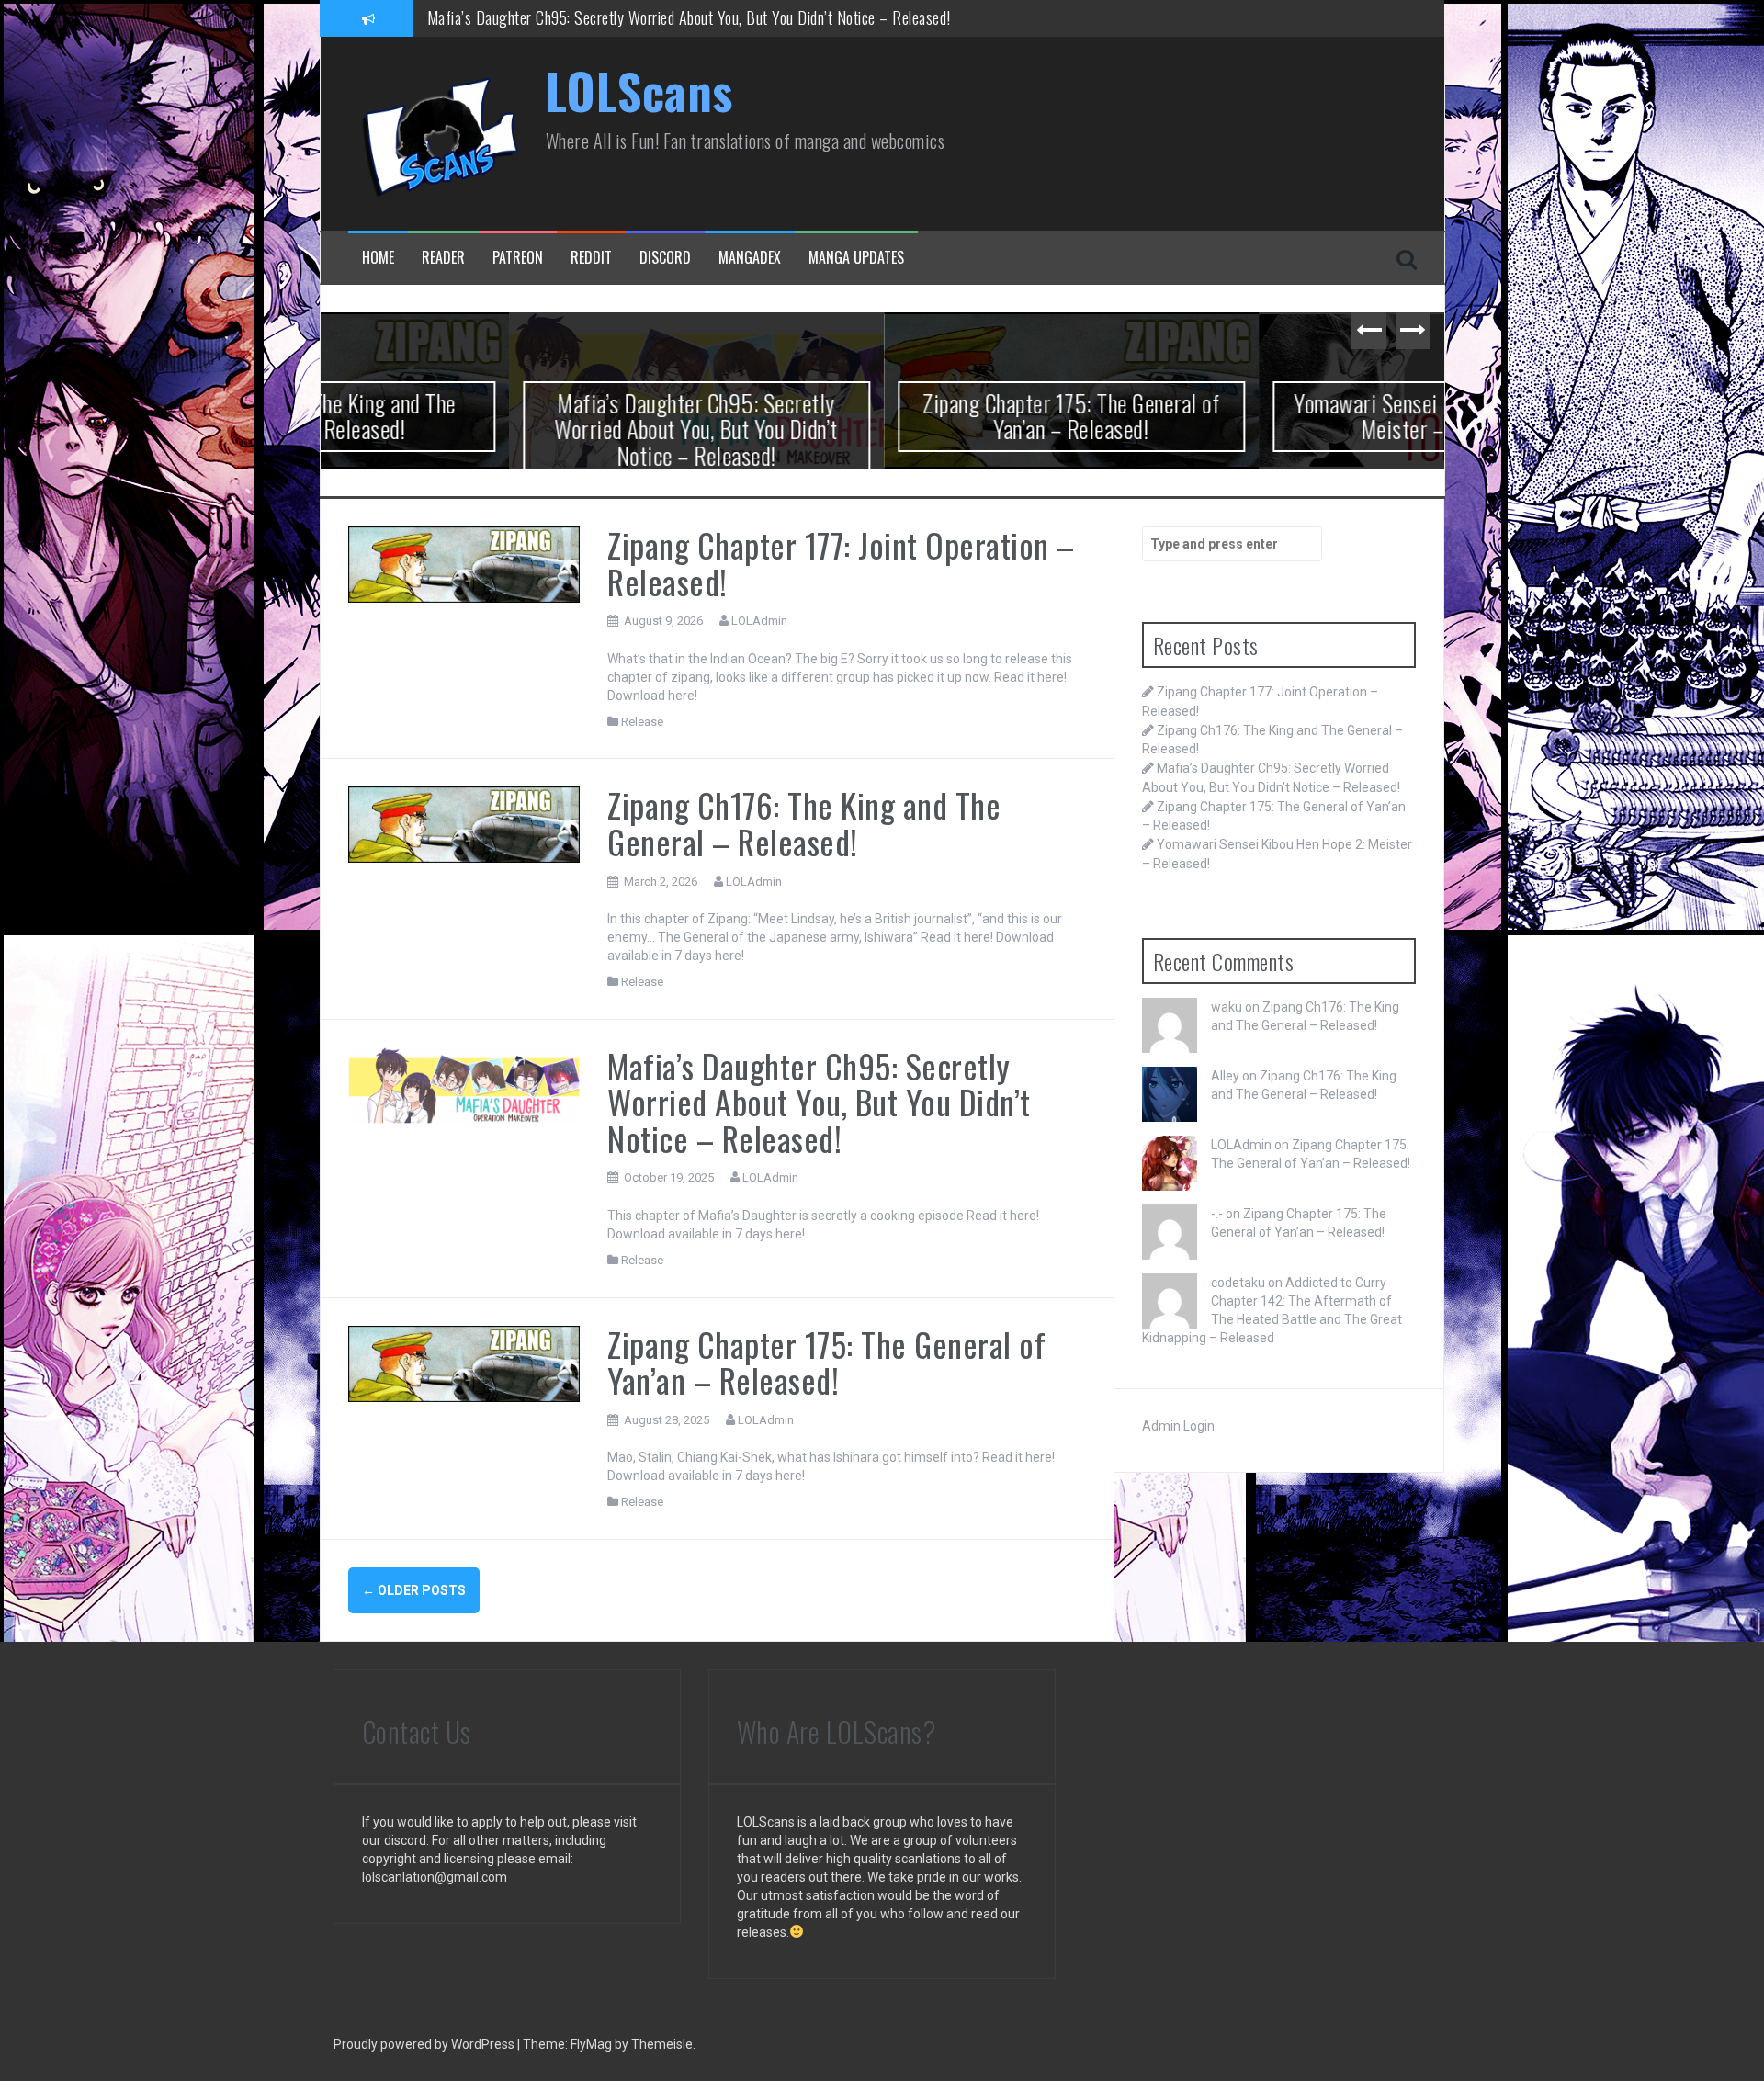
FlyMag (591, 2044)
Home (378, 258)
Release (642, 722)
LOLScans (639, 90)
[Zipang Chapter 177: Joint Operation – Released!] (464, 563)
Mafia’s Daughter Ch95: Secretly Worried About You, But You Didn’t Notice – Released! (508, 429)
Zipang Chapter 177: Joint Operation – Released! (841, 563)
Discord (665, 258)
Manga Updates (856, 258)
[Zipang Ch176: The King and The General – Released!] (464, 824)
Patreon (518, 258)
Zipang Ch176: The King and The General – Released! (804, 823)
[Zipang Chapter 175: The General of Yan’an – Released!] (464, 1363)
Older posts (414, 1590)
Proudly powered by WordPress (425, 2044)
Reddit (591, 258)
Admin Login (1178, 1426)
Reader (443, 258)
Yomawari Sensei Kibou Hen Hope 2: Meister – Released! (1257, 416)
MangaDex (750, 258)
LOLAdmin (759, 621)
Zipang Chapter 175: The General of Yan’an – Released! (593, 17)
